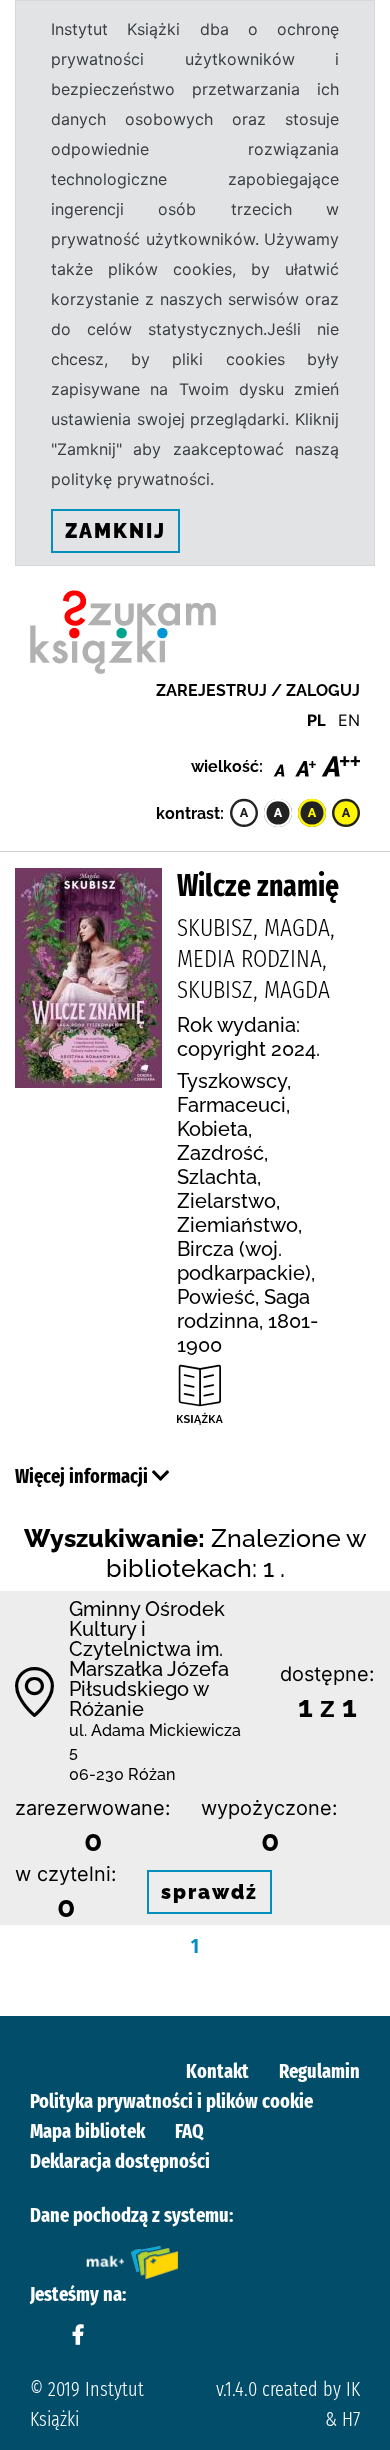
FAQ (189, 2131)
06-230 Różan (122, 1774)
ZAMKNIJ (115, 531)
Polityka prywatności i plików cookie (171, 2101)
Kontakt (217, 2071)
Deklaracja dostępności (120, 2161)
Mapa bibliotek (87, 2131)
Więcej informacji (83, 1476)
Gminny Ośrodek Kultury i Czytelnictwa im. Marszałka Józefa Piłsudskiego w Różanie (149, 1659)
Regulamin (319, 2071)
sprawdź (209, 1892)
